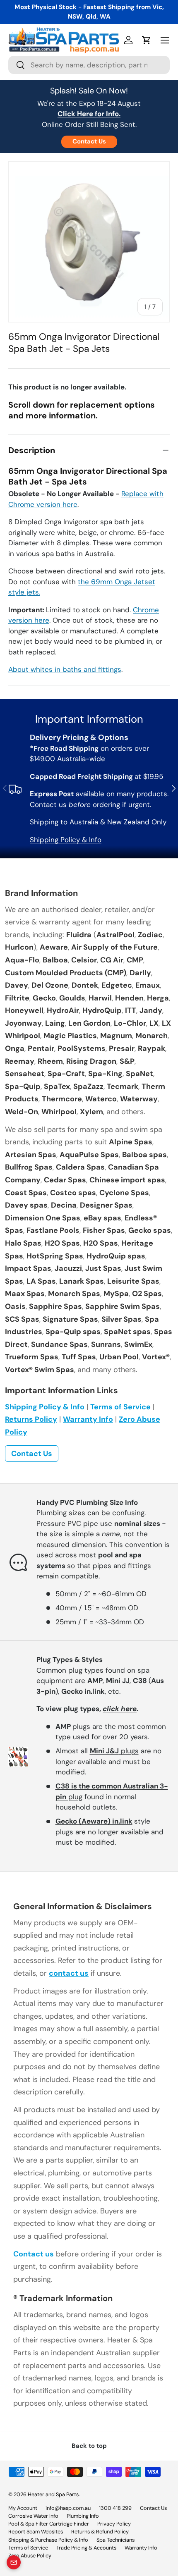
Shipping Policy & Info (66, 840)
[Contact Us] (14, 2562)
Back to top (89, 2446)
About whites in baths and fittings (65, 669)
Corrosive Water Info (33, 2516)
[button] (147, 40)
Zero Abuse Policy (30, 2556)
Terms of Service (120, 1407)
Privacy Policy (114, 2524)
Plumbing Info (83, 2516)
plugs (73, 1726)
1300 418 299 (115, 2508)
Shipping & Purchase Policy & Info (48, 2540)
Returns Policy (31, 1419)
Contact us (34, 2254)
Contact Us (89, 141)
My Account (23, 2508)
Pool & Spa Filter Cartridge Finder (49, 2524)
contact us (69, 1973)
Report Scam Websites (36, 2532)
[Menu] (165, 40)
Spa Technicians (115, 2540)
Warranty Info (88, 1419)
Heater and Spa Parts (53, 2494)
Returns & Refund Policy (100, 2532)
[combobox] (89, 65)
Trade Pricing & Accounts (86, 2548)
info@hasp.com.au (68, 2508)
